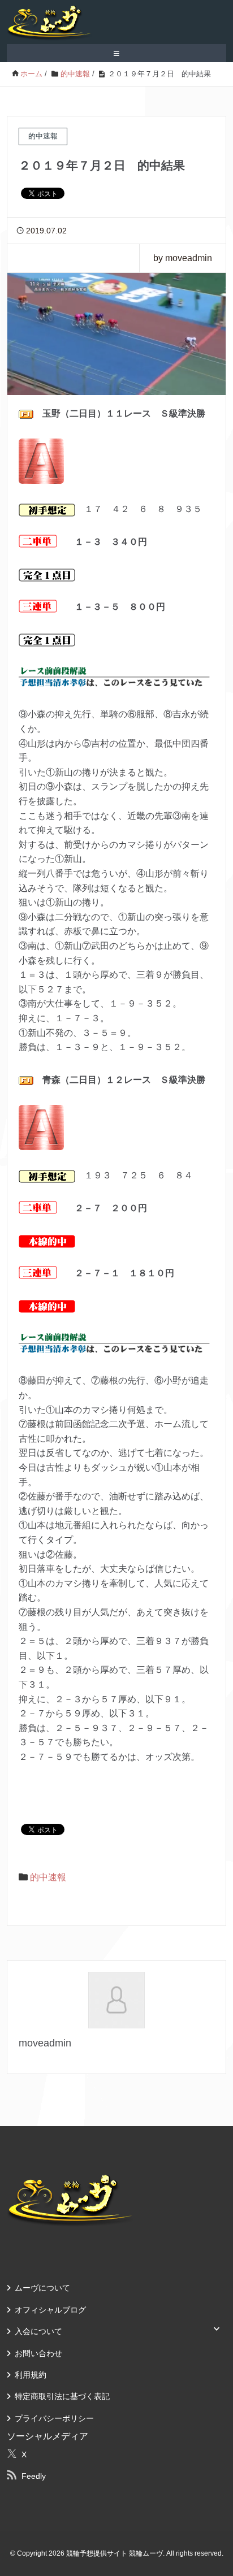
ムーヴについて (42, 2288)
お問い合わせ (38, 2353)
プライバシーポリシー (54, 2418)
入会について (38, 2331)
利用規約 (31, 2375)
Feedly (34, 2476)
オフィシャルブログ (50, 2310)
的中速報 (48, 1877)
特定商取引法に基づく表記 (62, 2396)
